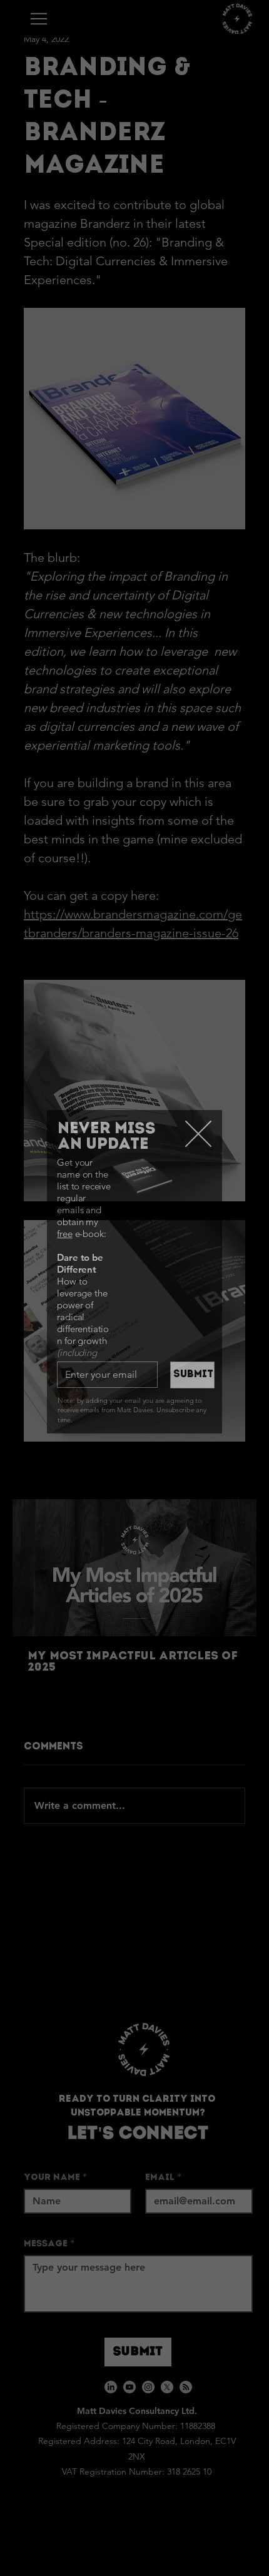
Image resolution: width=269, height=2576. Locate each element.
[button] (198, 1134)
